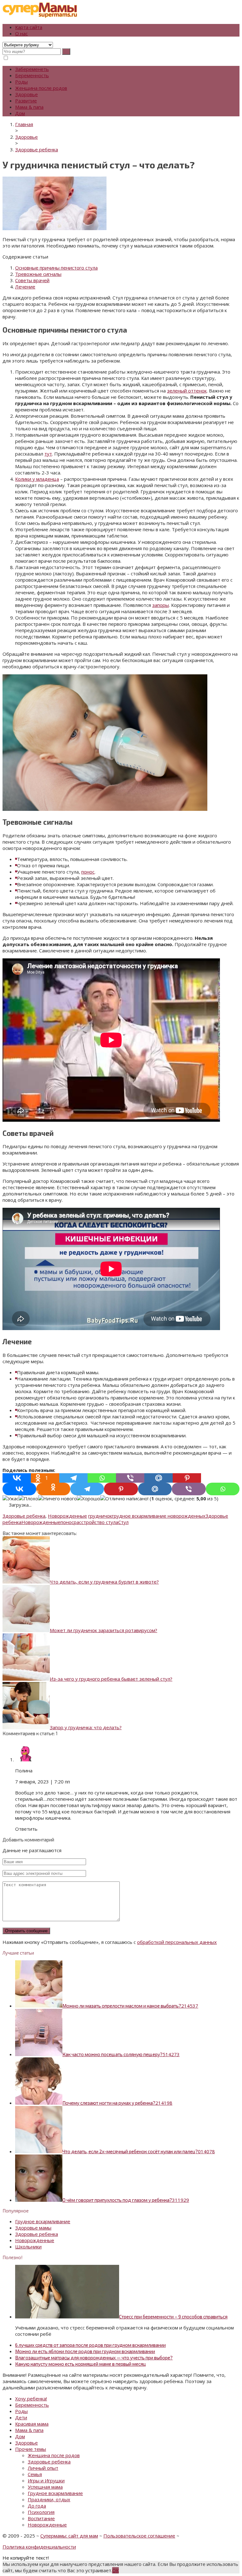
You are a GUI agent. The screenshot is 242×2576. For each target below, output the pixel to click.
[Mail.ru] (158, 1478)
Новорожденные (67, 1516)
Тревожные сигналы (38, 274)
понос (88, 872)
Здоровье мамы (33, 2228)
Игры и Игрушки (46, 2480)
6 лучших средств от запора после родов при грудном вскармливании (90, 2345)
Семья (35, 2474)
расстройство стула (96, 1522)
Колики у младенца (37, 479)
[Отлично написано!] (124, 1498)
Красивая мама (32, 2424)
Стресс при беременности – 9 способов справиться (173, 2317)
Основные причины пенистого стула (56, 268)
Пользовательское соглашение (139, 2536)
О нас (21, 33)
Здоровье (26, 94)
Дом (20, 113)
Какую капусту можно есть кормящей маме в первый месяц (81, 2364)
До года (37, 2506)
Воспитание (41, 2518)
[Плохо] (28, 1498)
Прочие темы (31, 2449)
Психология (41, 2512)
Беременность (32, 75)
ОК (115, 2570)
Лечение (25, 287)
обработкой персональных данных (177, 1942)
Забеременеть (32, 69)
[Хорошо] (89, 1498)
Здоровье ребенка (24, 1516)
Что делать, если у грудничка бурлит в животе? (104, 1582)
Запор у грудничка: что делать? (86, 1727)
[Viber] (130, 1478)
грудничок (100, 1516)
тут (48, 454)
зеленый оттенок (187, 391)
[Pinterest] (187, 1478)
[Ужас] (11, 1498)
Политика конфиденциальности (39, 2547)
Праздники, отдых (49, 2499)
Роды (21, 82)
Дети (21, 2417)
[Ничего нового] (58, 1498)
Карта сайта (29, 27)
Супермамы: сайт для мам (69, 2536)
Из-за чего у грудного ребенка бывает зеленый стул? (111, 1679)
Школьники (28, 2247)
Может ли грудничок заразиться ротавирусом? (104, 1630)
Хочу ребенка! (31, 2399)
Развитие (26, 101)
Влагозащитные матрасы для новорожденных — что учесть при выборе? (94, 2358)
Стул (123, 1522)
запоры (161, 605)
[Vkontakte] (17, 1478)
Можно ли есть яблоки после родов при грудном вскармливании (85, 2351)
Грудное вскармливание (43, 2221)
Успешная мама (45, 2487)
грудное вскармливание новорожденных (159, 1516)
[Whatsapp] (102, 1478)
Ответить (26, 1829)
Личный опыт (43, 2468)
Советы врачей (32, 280)
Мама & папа (29, 107)
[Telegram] (73, 1478)
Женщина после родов (41, 88)
